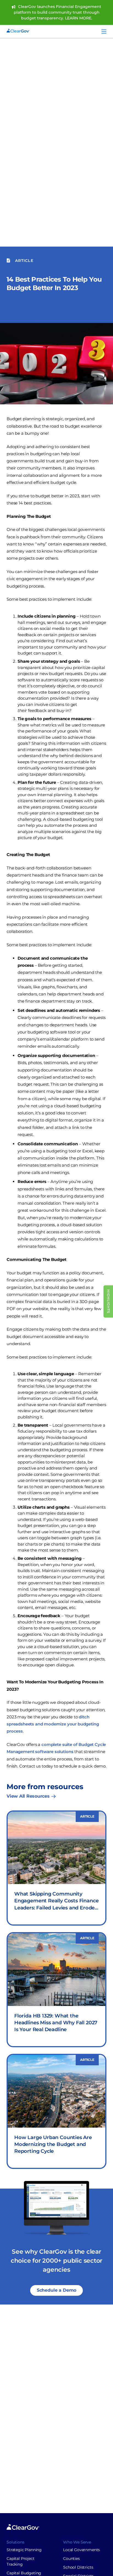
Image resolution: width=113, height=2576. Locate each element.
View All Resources (28, 1796)
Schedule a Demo (57, 2290)
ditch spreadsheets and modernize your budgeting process (53, 1724)
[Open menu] (104, 31)
